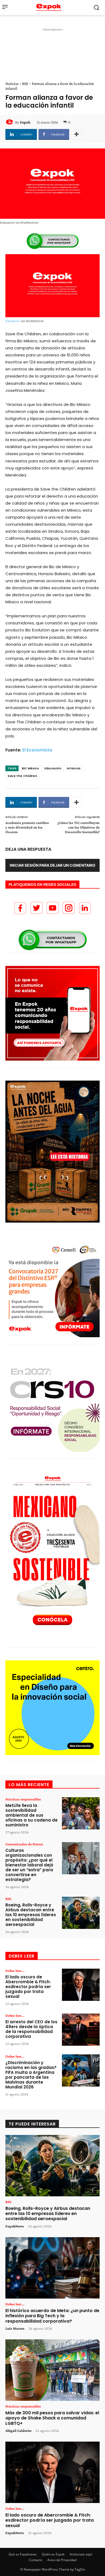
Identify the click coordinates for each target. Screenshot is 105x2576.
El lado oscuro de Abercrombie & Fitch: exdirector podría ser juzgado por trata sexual (28, 1987)
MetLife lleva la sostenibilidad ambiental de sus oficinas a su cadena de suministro (31, 1815)
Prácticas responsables (23, 1799)
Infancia (73, 768)
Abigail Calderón (18, 2431)
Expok (25, 122)
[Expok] (10, 122)
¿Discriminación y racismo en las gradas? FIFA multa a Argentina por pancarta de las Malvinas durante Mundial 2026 (31, 2075)
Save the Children (22, 776)
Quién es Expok (53, 2554)
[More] (76, 134)
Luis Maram (15, 2328)
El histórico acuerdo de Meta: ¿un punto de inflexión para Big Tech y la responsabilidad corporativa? (52, 2316)
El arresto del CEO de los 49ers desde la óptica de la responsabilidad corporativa (31, 2029)
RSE (25, 84)
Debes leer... (15, 1971)
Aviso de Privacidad (62, 2560)
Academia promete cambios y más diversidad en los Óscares (27, 827)
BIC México (30, 768)
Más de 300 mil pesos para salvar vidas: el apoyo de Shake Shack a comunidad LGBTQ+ (52, 2418)
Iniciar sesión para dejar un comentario (52, 865)
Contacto (36, 2560)
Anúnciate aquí (81, 2554)
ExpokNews (15, 2226)
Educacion (13, 321)
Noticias (12, 84)
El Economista (37, 750)
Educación (53, 768)
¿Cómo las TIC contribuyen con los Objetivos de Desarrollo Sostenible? (78, 827)
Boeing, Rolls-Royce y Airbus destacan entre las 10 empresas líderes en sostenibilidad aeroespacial (31, 1915)
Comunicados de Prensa (24, 1844)
